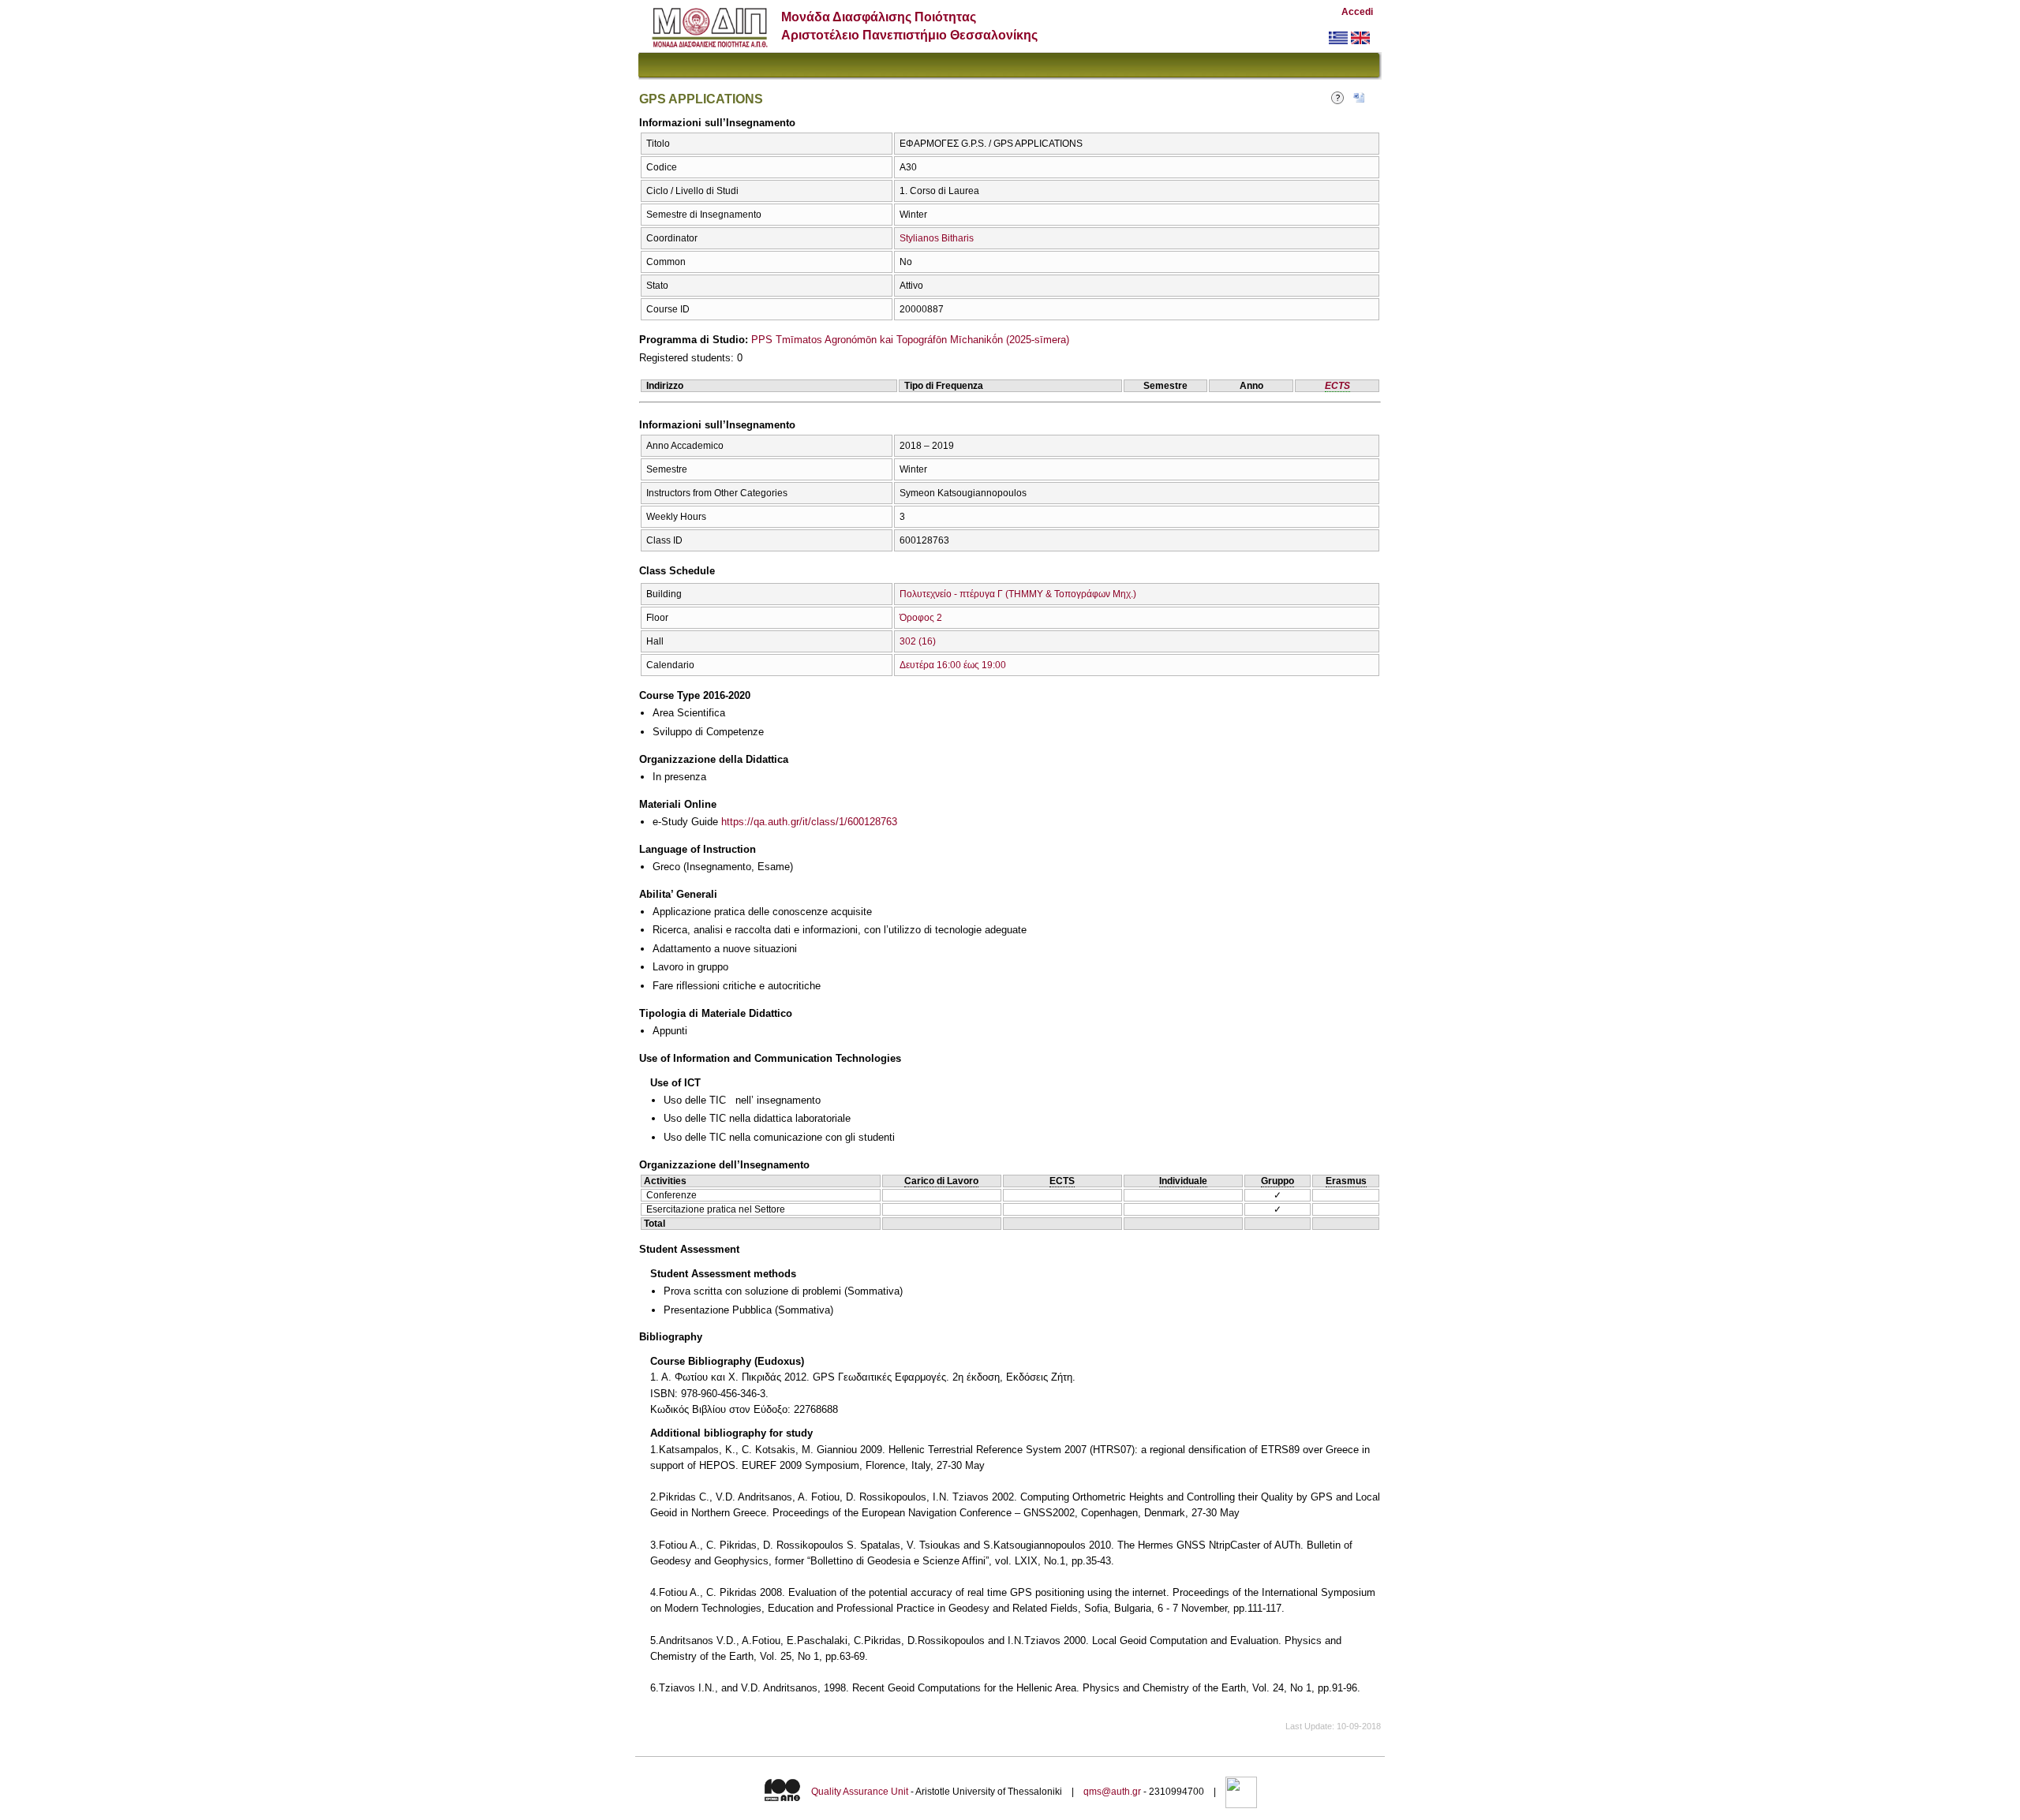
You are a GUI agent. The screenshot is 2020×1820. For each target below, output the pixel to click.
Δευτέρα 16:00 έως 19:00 (953, 665)
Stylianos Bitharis (937, 238)
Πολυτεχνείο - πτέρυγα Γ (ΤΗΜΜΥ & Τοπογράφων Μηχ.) (1018, 594)
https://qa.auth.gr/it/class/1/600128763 (809, 822)
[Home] (710, 44)
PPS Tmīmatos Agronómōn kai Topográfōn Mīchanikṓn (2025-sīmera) (910, 340)
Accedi (1357, 12)
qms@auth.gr (1112, 1792)
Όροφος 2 (921, 618)
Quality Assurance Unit (860, 1792)
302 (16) (918, 641)
